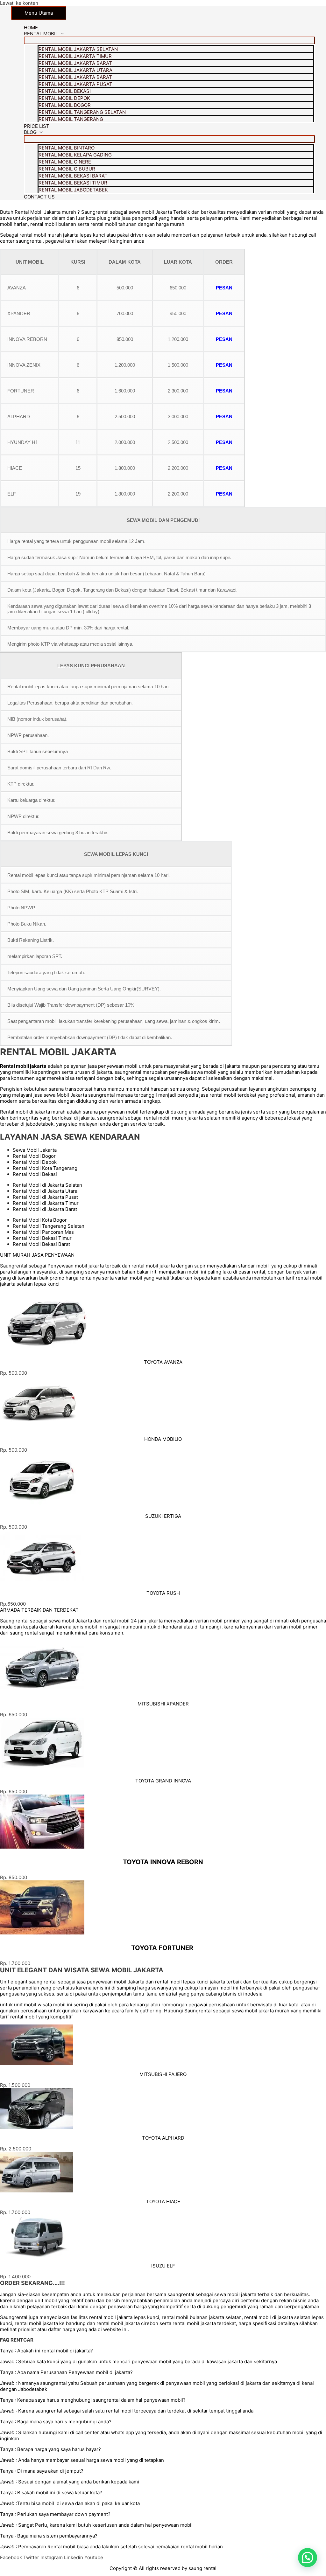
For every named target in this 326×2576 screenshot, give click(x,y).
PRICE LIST (37, 126)
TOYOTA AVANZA (163, 1362)
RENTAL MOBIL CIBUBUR (67, 169)
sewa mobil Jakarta (70, 1621)
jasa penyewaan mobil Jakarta (110, 1982)
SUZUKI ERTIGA (163, 1516)
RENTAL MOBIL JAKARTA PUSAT (75, 84)
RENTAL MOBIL (41, 34)
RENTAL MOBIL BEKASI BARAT (73, 176)
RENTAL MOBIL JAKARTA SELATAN (78, 49)
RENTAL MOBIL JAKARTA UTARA (75, 70)
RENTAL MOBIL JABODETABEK (73, 190)
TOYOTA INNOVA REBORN (163, 1862)
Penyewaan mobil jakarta (76, 1266)
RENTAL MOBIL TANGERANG (71, 119)
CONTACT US (39, 197)
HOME (31, 28)
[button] (14, 1450)
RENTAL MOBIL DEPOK (64, 98)
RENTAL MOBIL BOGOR (65, 105)
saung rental (202, 2568)
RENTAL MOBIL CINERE (65, 162)
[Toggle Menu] (169, 40)
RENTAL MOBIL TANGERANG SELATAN (82, 112)
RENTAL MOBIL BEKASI (65, 91)
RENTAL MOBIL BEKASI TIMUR (73, 183)
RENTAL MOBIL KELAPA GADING (75, 155)
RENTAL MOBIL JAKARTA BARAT (75, 63)
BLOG (30, 132)
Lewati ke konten (19, 3)
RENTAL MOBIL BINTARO (67, 148)
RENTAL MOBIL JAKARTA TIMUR (75, 56)
